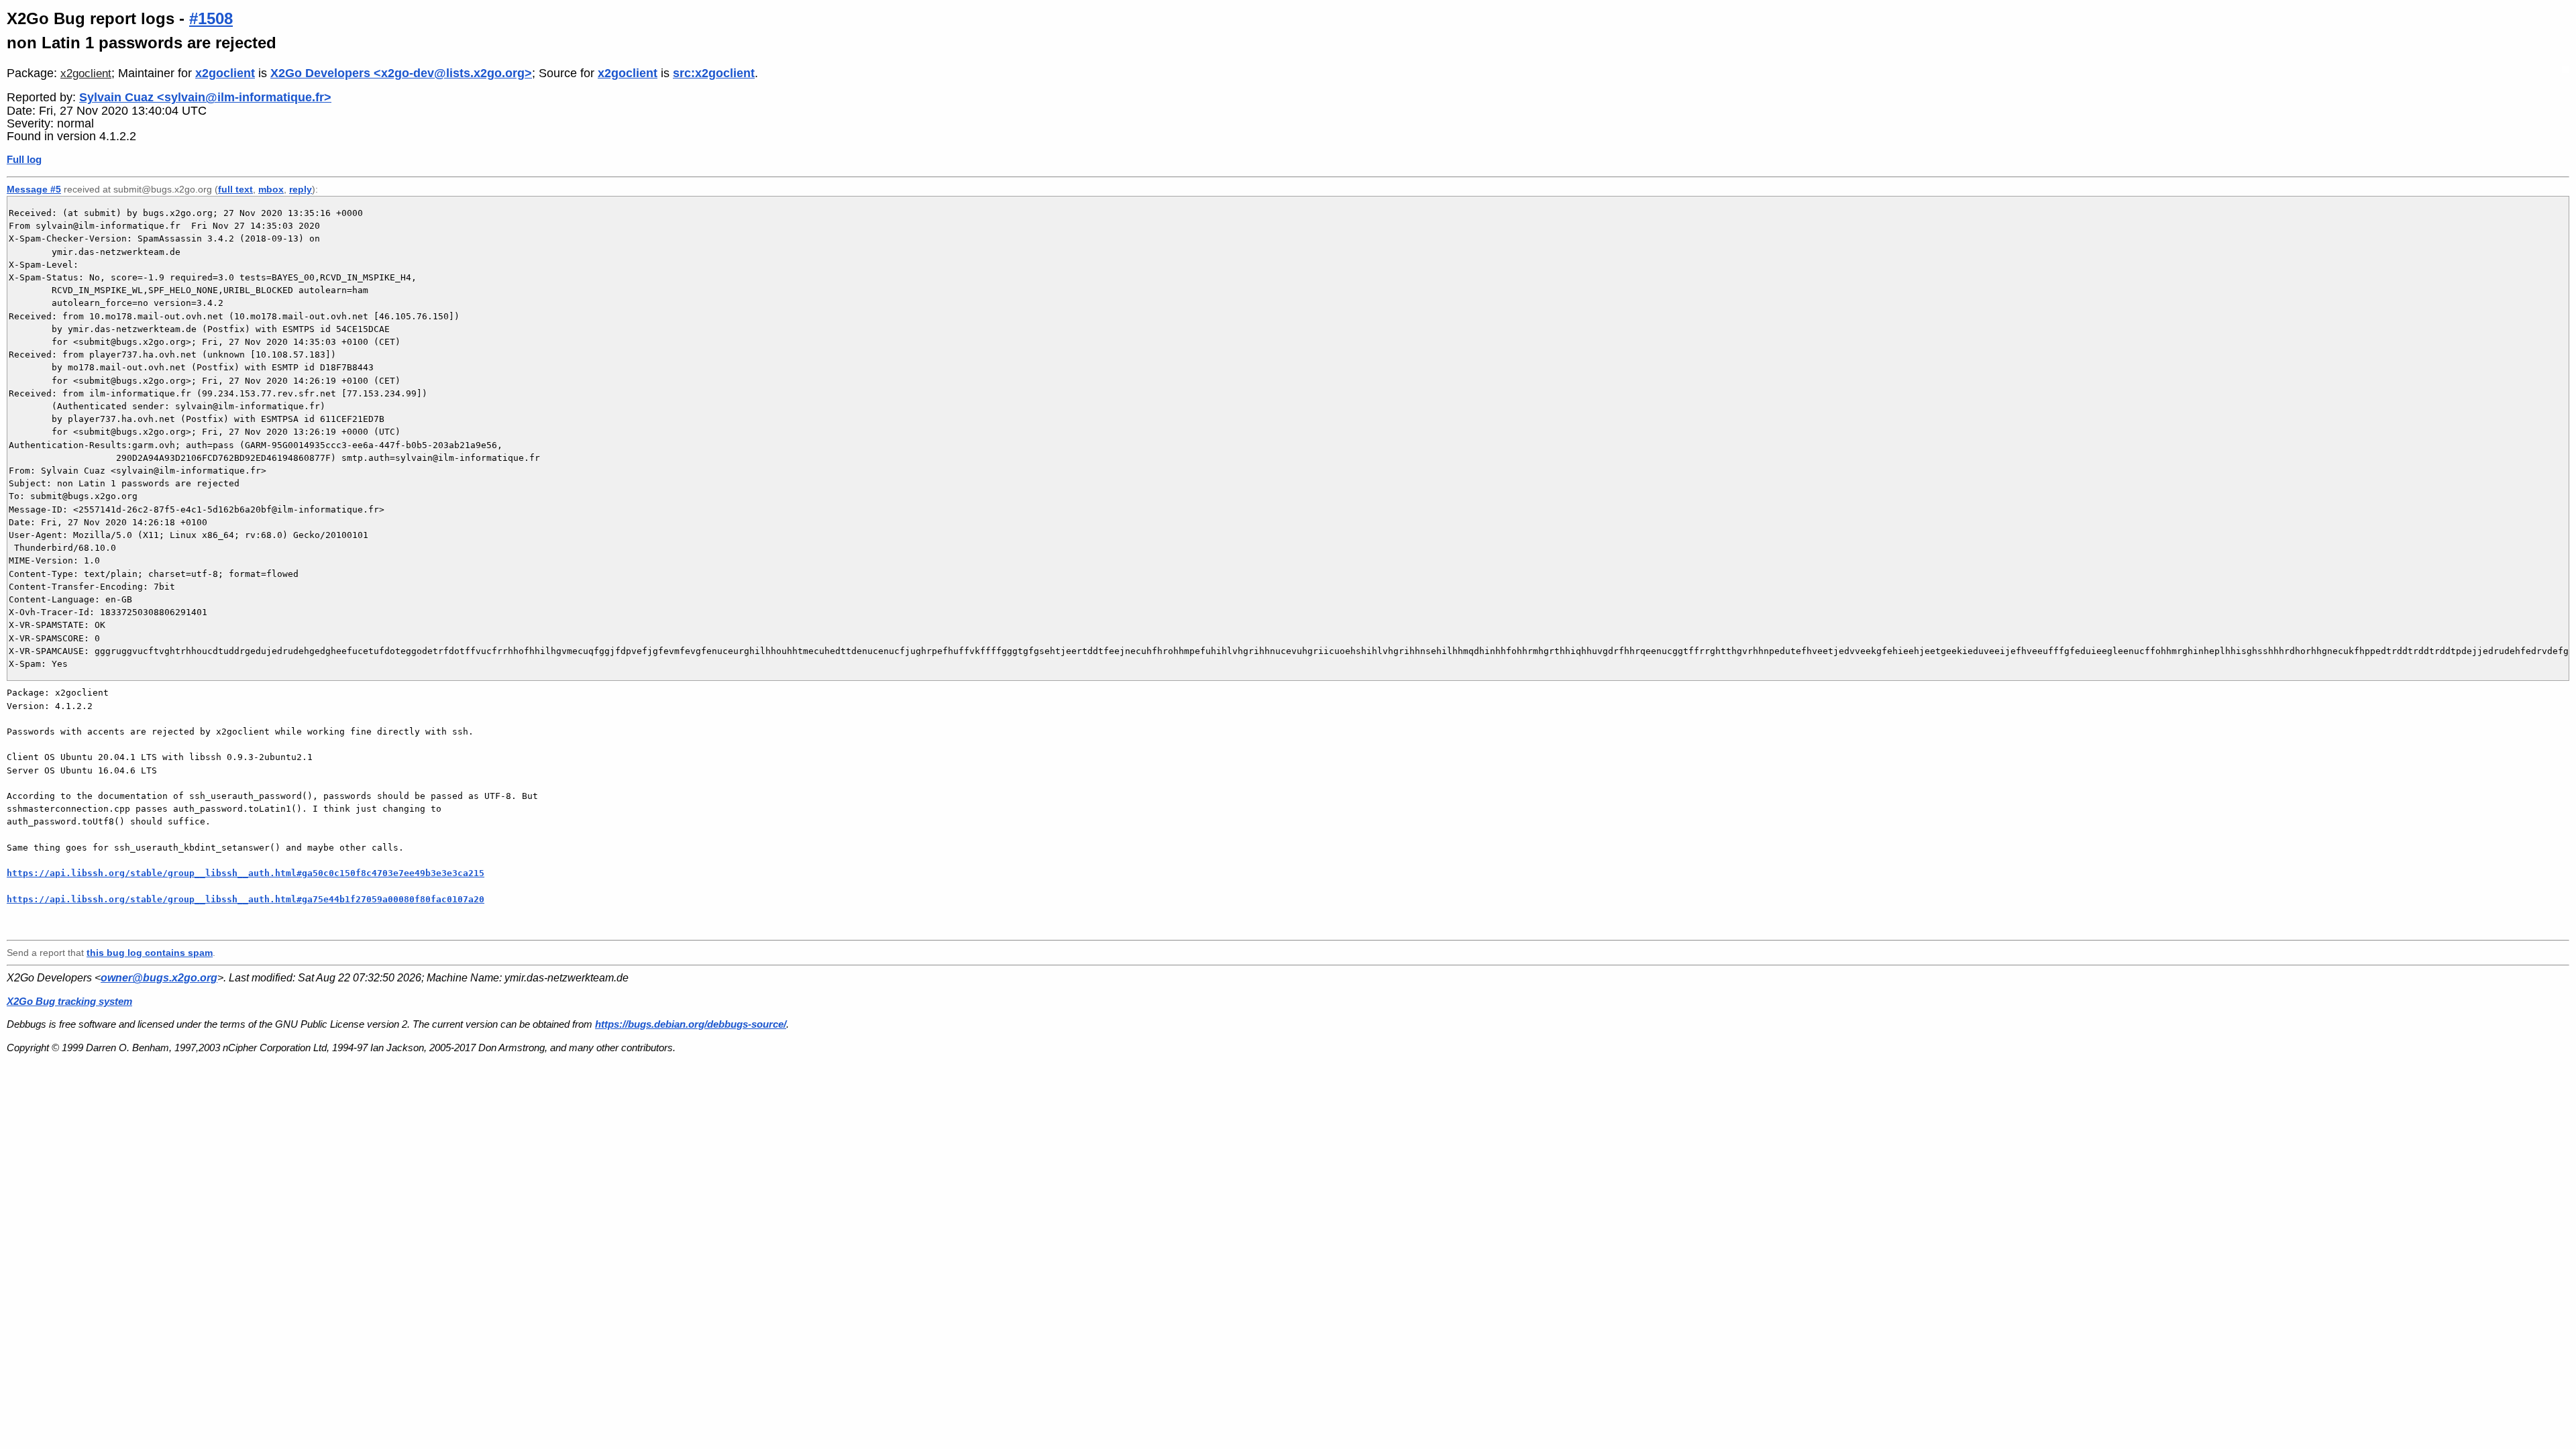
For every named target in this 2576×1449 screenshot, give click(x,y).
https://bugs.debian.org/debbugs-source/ (691, 1024)
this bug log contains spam (150, 953)
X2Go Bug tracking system (69, 1001)
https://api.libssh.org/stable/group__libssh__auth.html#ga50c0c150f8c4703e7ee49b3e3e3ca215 (246, 873)
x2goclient (86, 73)
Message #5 (34, 189)
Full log (24, 159)
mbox (271, 189)
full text (235, 189)
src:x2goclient (714, 73)
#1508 (211, 18)
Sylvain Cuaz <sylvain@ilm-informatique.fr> (205, 97)
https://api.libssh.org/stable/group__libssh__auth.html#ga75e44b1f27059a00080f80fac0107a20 (246, 899)
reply (301, 189)
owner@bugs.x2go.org (159, 978)
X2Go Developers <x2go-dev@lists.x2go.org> (401, 73)
